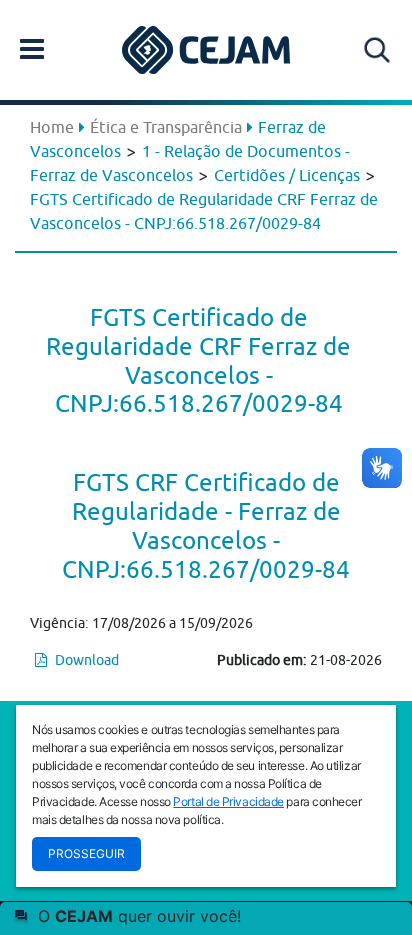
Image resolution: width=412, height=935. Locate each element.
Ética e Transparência (166, 127)
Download (85, 660)
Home (52, 127)
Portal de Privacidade (228, 801)
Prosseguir (86, 853)
